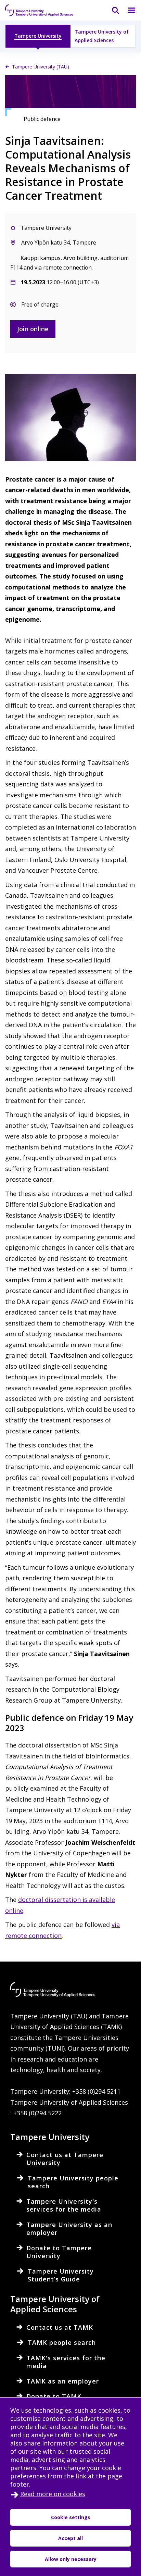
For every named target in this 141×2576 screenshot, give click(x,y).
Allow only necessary (71, 2559)
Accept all (70, 2538)
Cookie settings (71, 2517)
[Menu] (128, 10)
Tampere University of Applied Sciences (102, 36)
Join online (33, 329)
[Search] (111, 10)
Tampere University (38, 36)
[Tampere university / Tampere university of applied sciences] (39, 10)
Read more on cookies (53, 2494)
